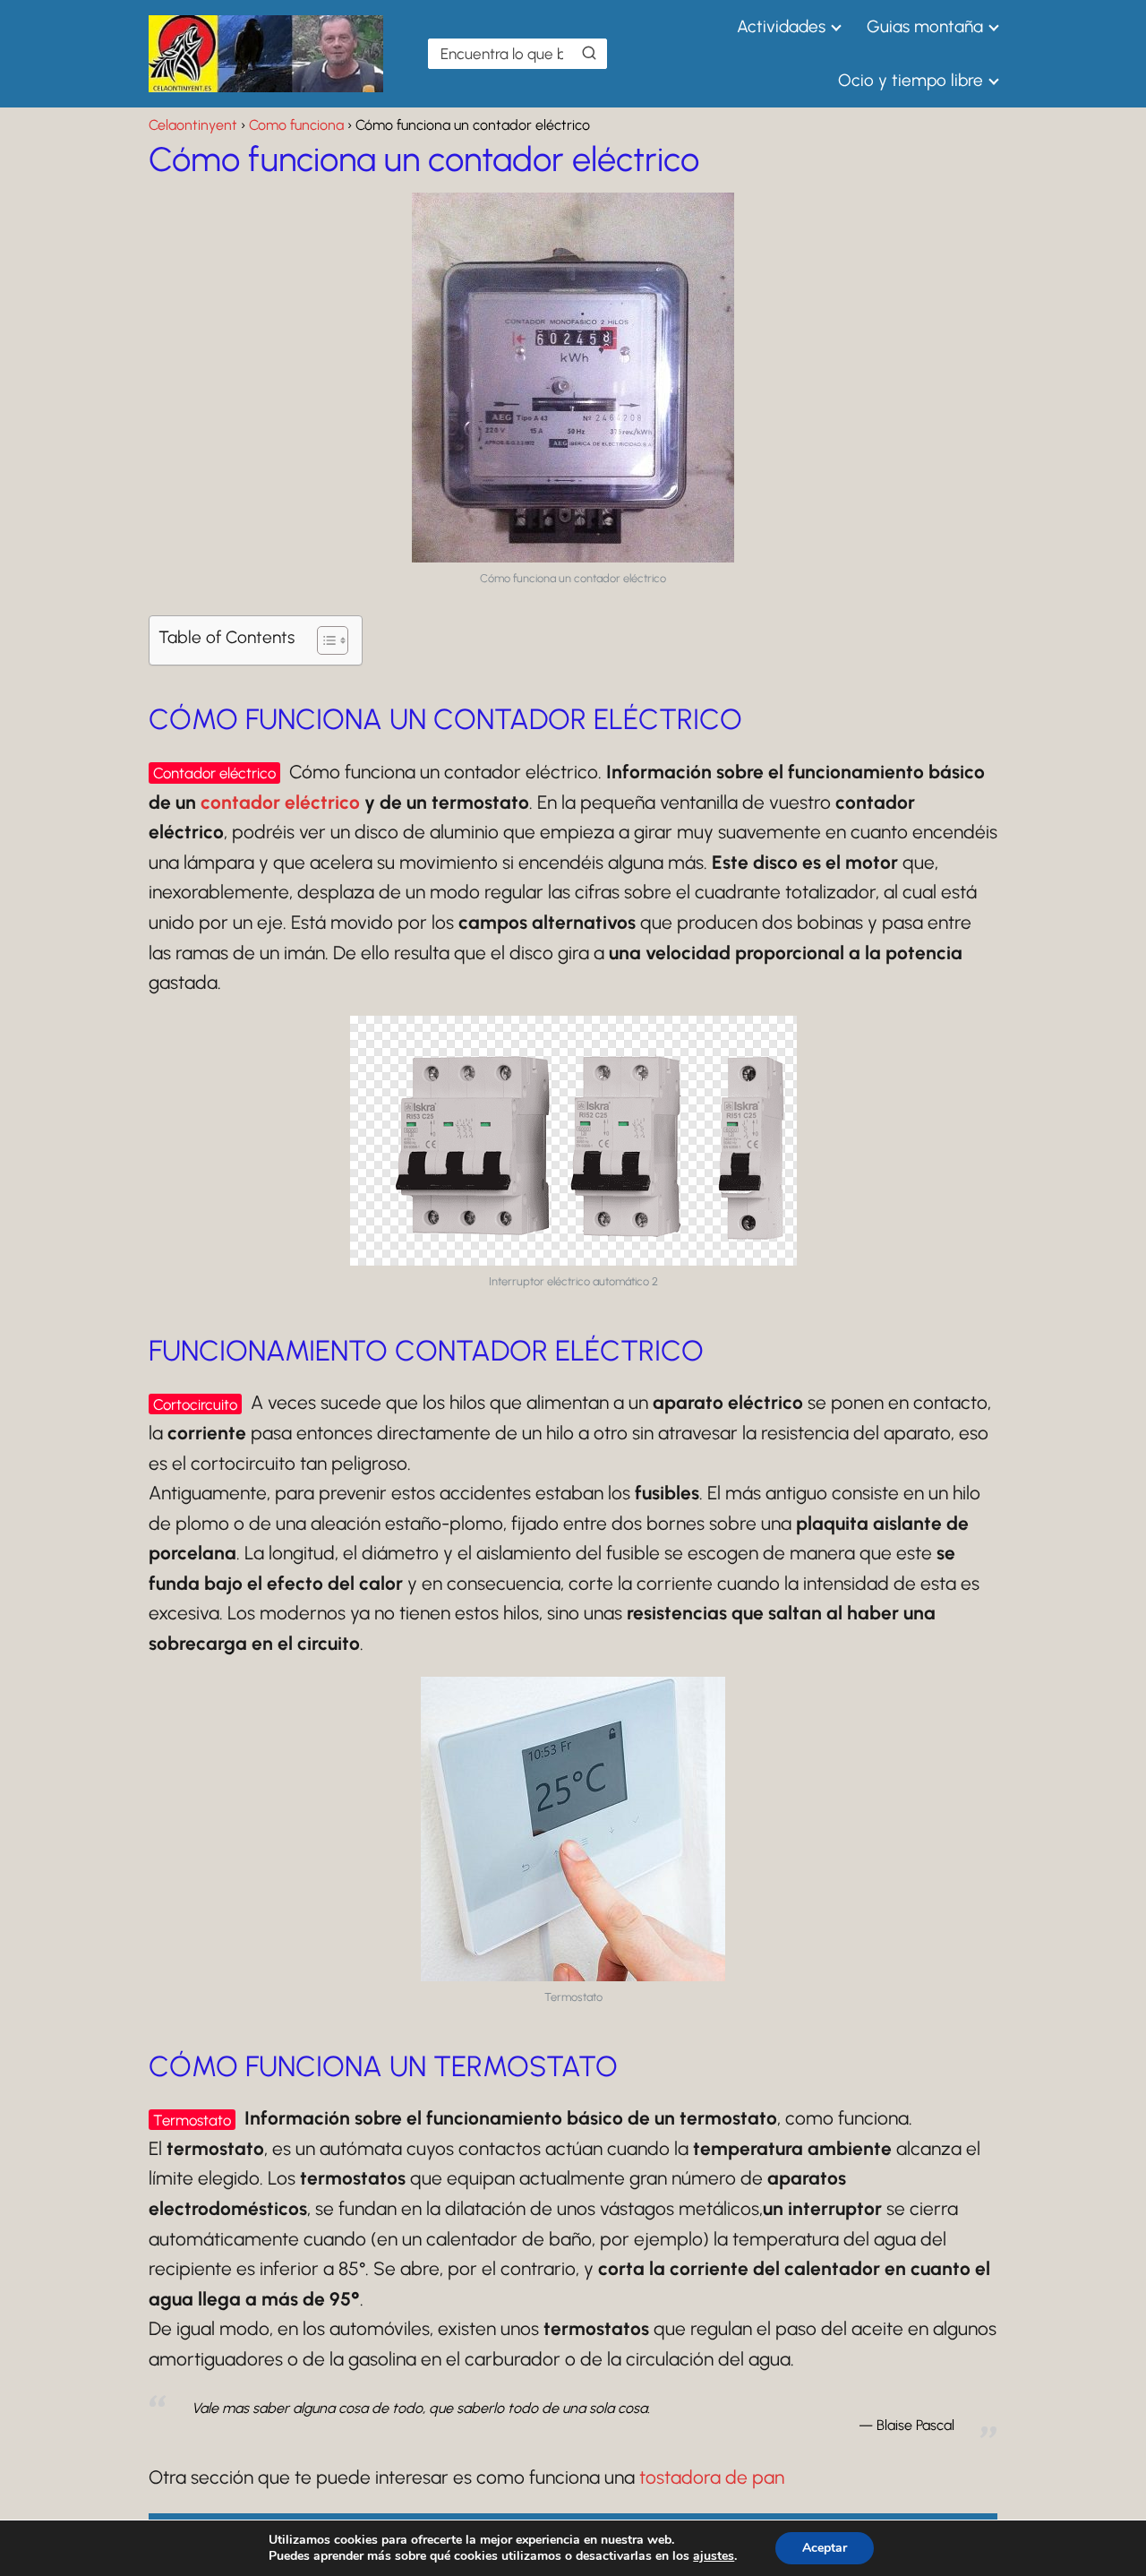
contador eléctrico (280, 802)
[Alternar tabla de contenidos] (324, 640)
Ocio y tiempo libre (911, 80)
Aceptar (825, 2548)
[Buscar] (589, 53)
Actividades (781, 26)
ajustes (714, 2556)
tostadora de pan (712, 2477)
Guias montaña (925, 26)
